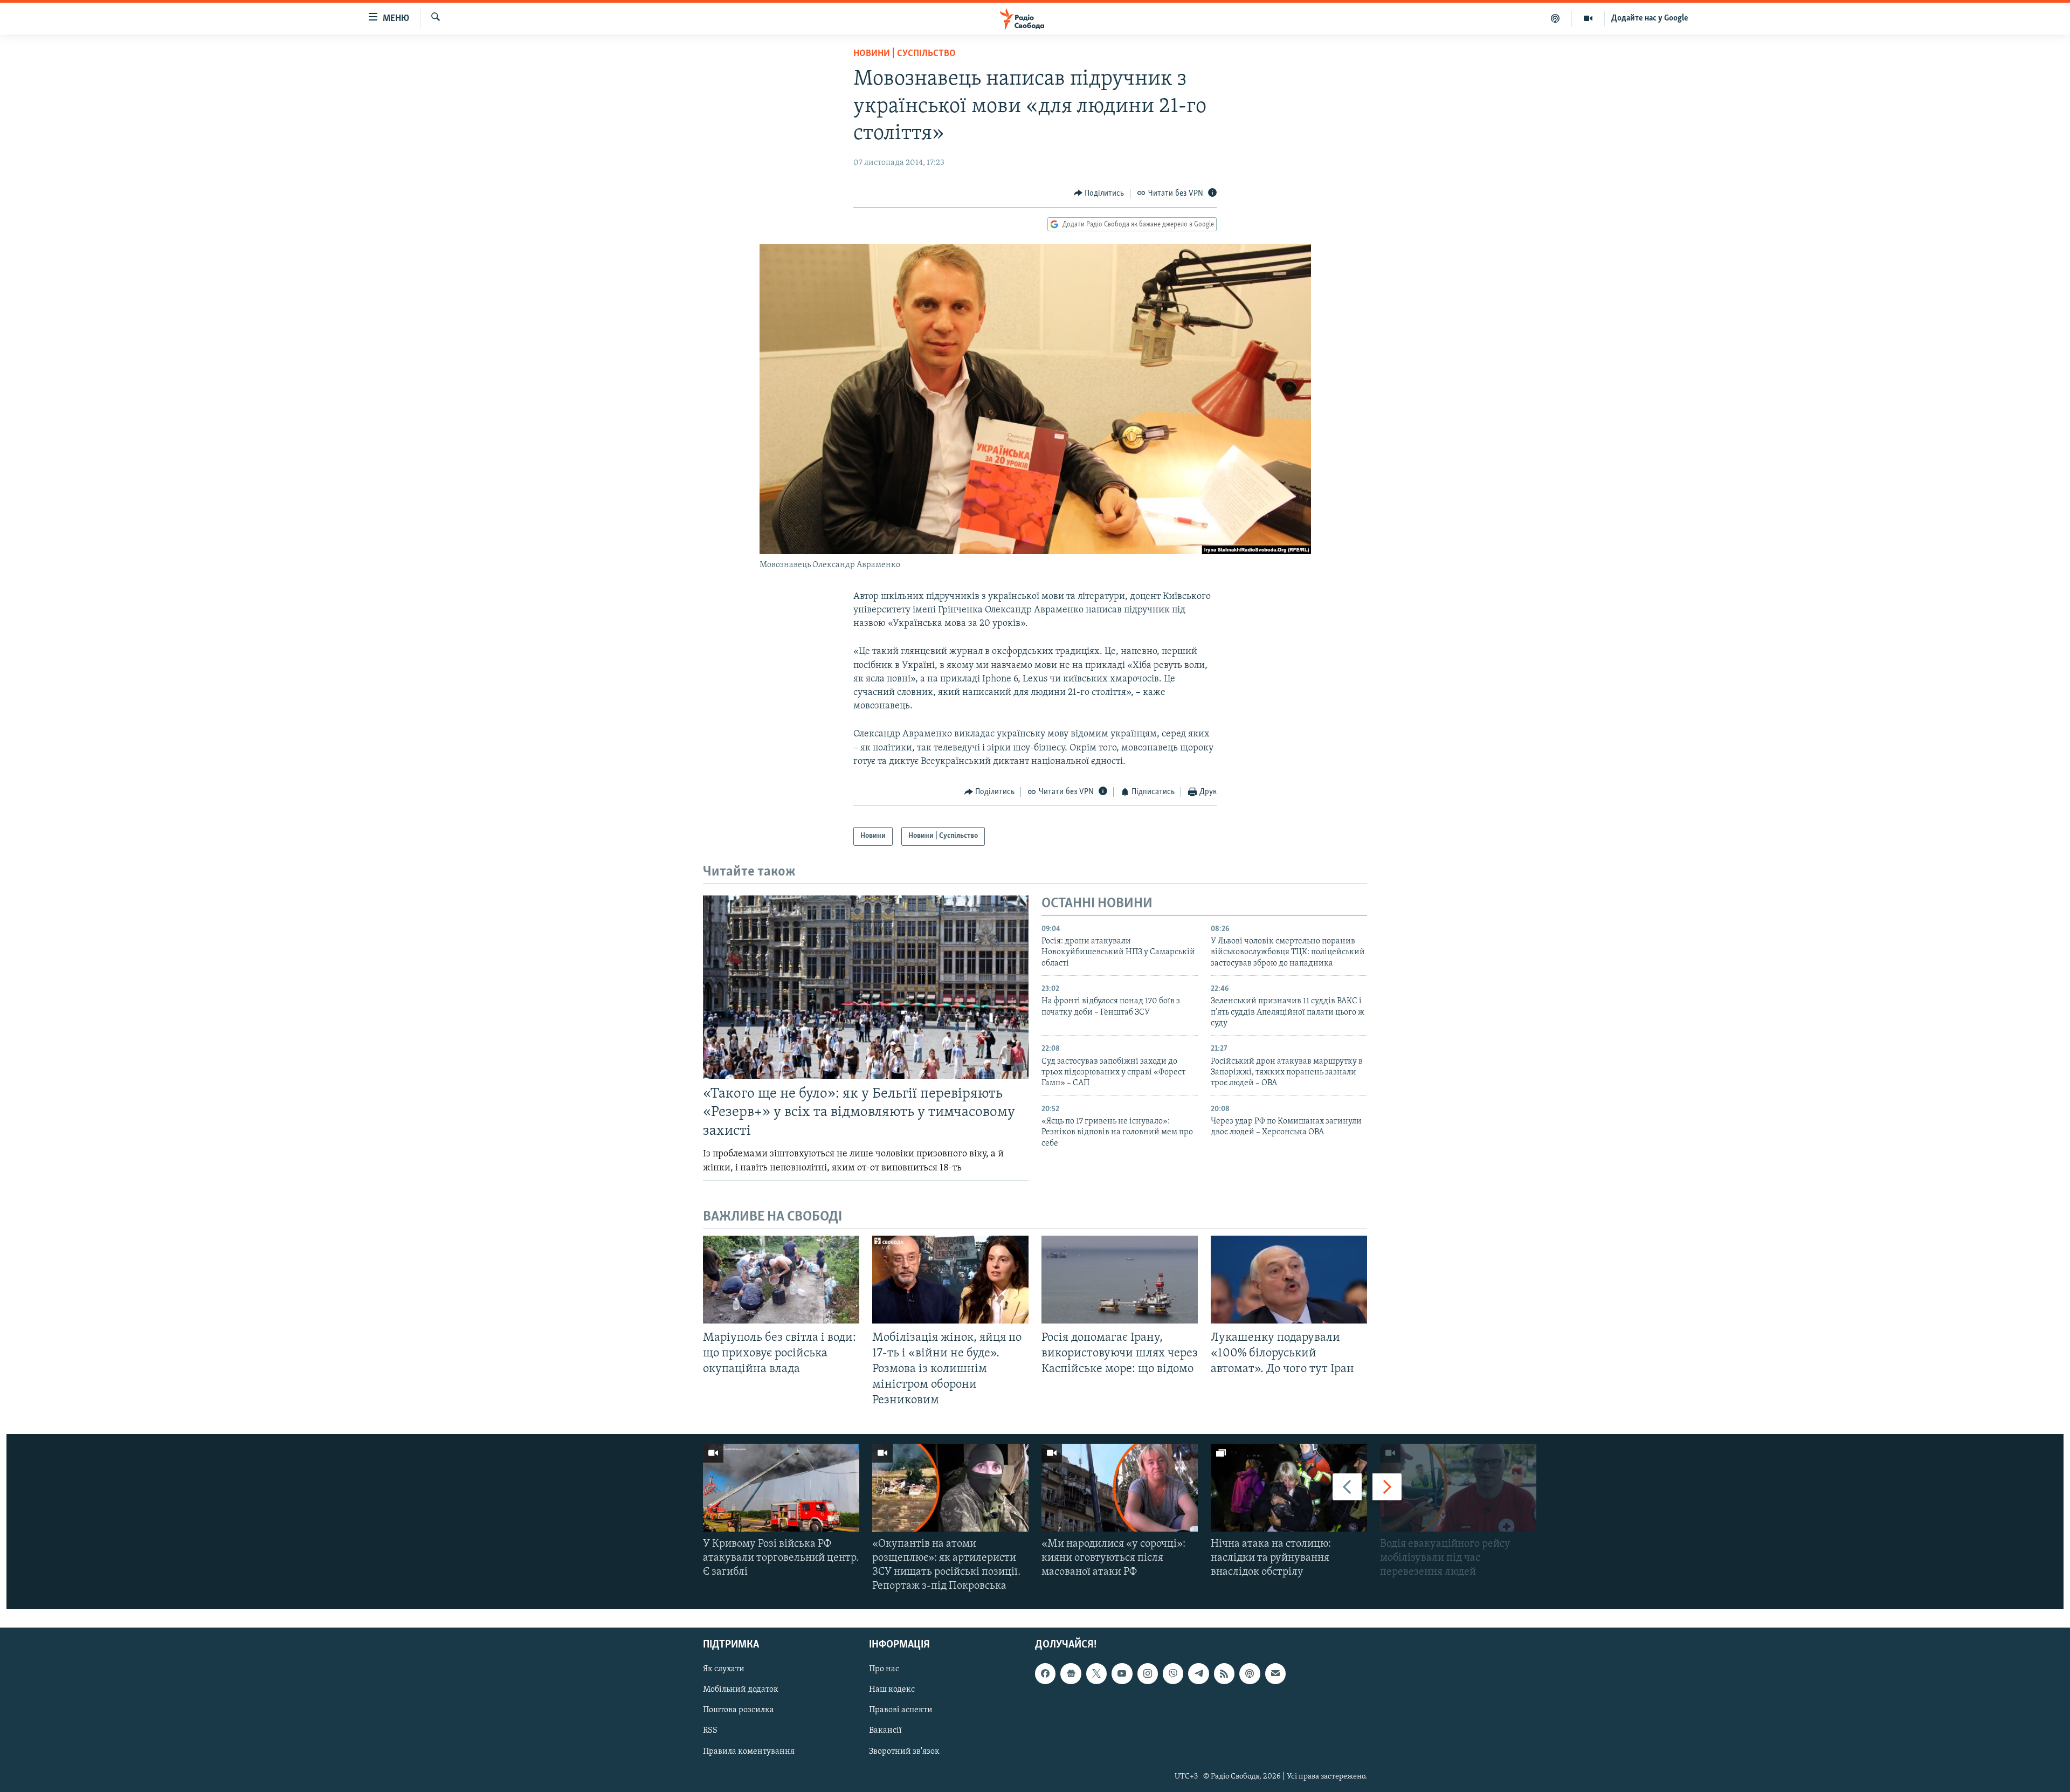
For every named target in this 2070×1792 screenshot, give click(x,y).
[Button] (1099, 194)
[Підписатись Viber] (1173, 1674)
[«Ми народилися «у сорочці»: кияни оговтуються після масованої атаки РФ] (1120, 1488)
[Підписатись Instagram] (1148, 1674)
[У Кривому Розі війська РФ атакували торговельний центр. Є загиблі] (781, 1488)
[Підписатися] (1275, 1674)
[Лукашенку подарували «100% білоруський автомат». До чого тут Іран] (1289, 1280)
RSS (710, 1731)
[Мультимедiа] (1588, 18)
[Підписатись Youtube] (1122, 1674)
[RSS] (1224, 1674)
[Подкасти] (1555, 18)
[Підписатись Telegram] (1198, 1674)
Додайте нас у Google (1650, 18)
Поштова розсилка (739, 1711)
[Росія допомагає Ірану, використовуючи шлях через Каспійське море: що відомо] (1120, 1280)
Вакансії (885, 1731)
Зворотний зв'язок (904, 1752)
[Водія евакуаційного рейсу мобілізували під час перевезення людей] (1458, 1488)
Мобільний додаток (741, 1690)
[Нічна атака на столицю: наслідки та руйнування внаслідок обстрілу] (1289, 1488)
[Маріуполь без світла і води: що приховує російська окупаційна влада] (781, 1280)
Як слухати (724, 1670)
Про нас (884, 1670)
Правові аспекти (901, 1711)
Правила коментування (749, 1752)
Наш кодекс (892, 1690)
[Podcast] (1250, 1674)
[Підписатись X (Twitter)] (1096, 1674)
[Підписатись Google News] (1071, 1674)
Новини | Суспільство (905, 54)
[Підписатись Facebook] (1045, 1674)
